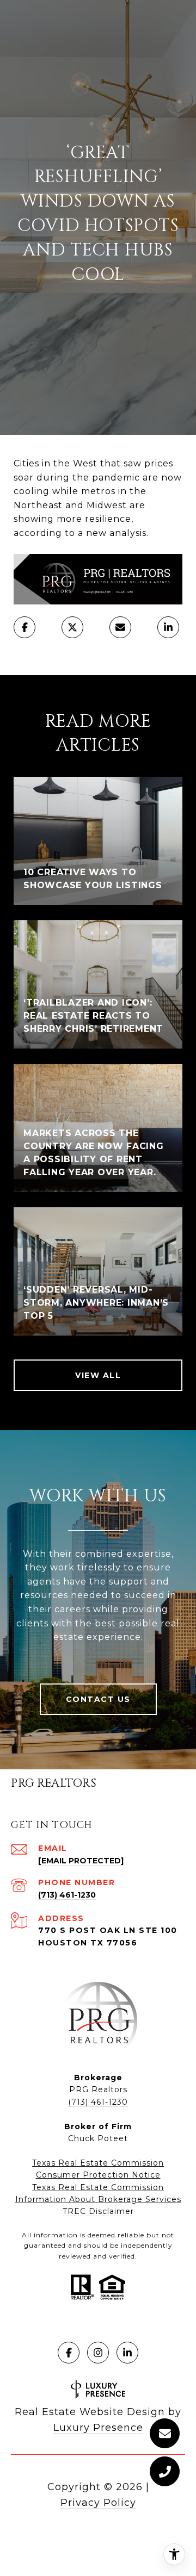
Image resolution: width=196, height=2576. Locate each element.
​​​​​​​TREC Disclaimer (98, 2211)
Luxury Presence (98, 2428)
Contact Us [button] (98, 1699)
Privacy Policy (98, 2503)
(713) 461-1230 (67, 1895)
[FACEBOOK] (69, 2353)
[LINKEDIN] (127, 2353)
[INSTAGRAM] (98, 2353)
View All (98, 1375)
